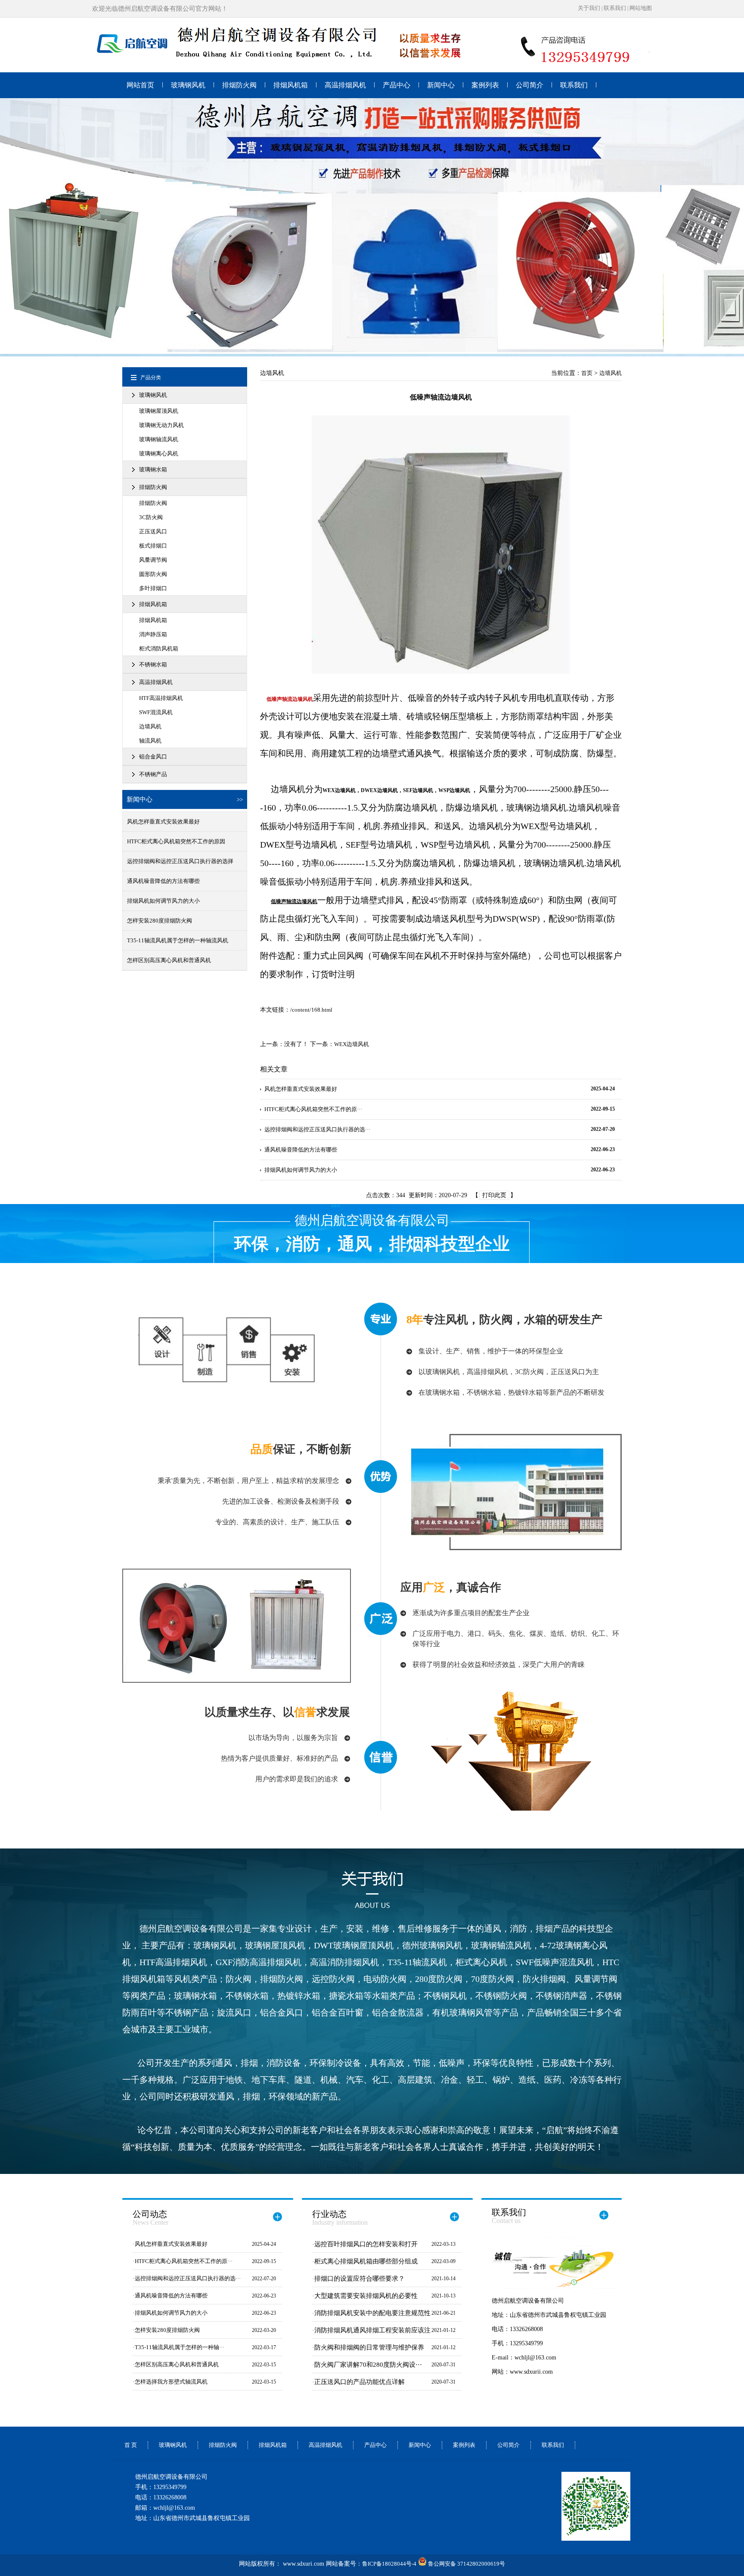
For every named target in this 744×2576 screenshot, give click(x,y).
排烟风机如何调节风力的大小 (163, 901)
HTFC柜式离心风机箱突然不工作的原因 (176, 841)
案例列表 (485, 85)
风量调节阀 (153, 560)
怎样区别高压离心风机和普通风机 (169, 960)
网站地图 (641, 8)
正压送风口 (153, 531)
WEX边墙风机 (352, 1044)
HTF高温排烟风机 (161, 698)
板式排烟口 (153, 546)
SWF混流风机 (156, 712)
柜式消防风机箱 (159, 649)
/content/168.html (311, 1010)
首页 (587, 373)
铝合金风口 (153, 757)
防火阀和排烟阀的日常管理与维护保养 (369, 2347)
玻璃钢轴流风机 (159, 439)
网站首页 (140, 85)
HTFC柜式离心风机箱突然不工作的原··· (313, 1109)
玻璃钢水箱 (153, 469)
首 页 (131, 2445)
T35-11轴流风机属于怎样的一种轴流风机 (178, 940)
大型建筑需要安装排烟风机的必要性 (366, 2296)
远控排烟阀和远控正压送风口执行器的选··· (317, 1129)
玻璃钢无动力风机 (161, 425)
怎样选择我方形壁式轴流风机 (171, 2382)
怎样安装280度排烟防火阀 (160, 921)
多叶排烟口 (153, 588)
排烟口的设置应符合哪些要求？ (360, 2279)
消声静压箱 (153, 634)
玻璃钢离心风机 (159, 454)
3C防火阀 (151, 517)
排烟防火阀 (239, 85)
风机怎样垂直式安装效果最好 (163, 822)
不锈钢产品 (153, 774)
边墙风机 (150, 726)
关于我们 (589, 8)
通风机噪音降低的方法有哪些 (163, 881)
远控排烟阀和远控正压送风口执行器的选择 (180, 861)
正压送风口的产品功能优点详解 (360, 2382)
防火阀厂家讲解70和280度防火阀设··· (368, 2365)
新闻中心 (441, 85)
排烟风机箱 (291, 85)
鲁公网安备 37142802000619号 (466, 2564)
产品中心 (397, 85)
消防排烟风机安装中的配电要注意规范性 (372, 2313)
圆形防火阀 (153, 574)
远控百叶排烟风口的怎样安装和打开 (366, 2244)
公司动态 (150, 2218)
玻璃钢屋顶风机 (159, 411)
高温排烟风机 (345, 85)
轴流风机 (150, 741)
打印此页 (494, 1195)
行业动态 (340, 2218)
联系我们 (615, 8)
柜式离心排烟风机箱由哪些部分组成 (366, 2261)
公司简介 (530, 85)
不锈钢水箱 (153, 664)
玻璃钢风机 (188, 85)
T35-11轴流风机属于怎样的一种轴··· (180, 2347)
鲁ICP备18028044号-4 (389, 2564)
